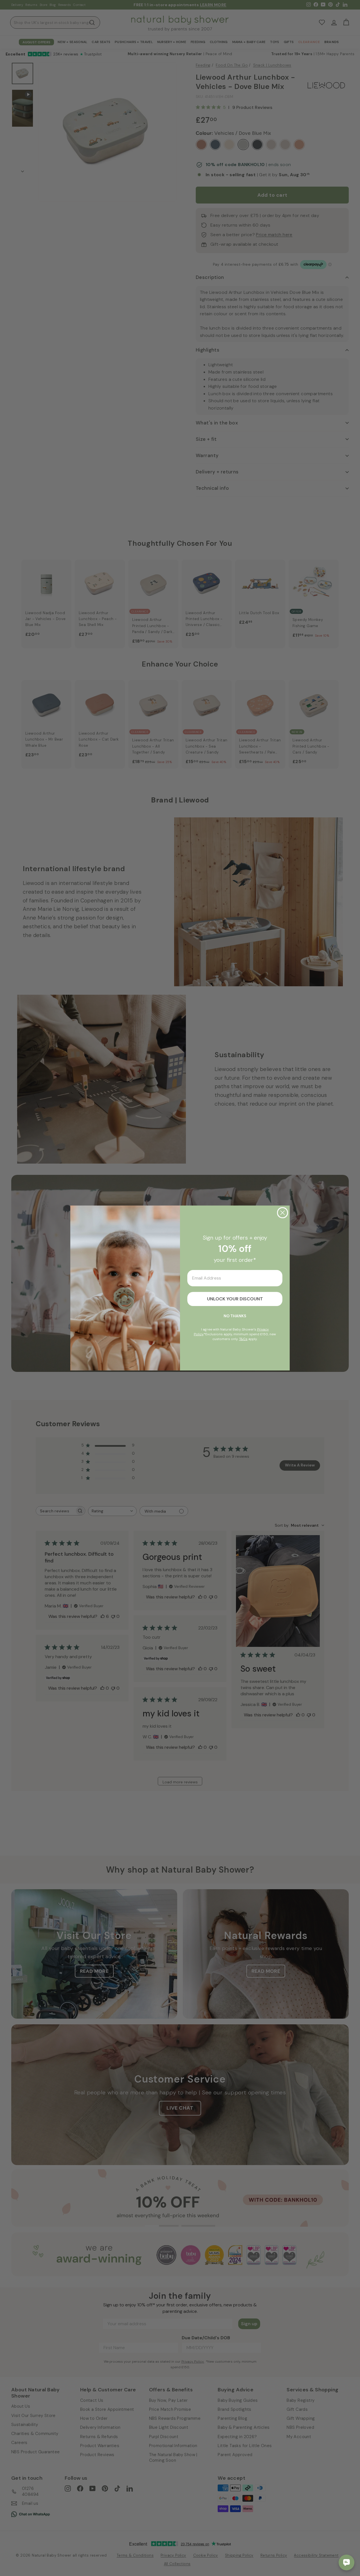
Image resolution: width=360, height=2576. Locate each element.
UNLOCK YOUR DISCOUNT (235, 1299)
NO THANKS (235, 1316)
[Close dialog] (283, 1213)
